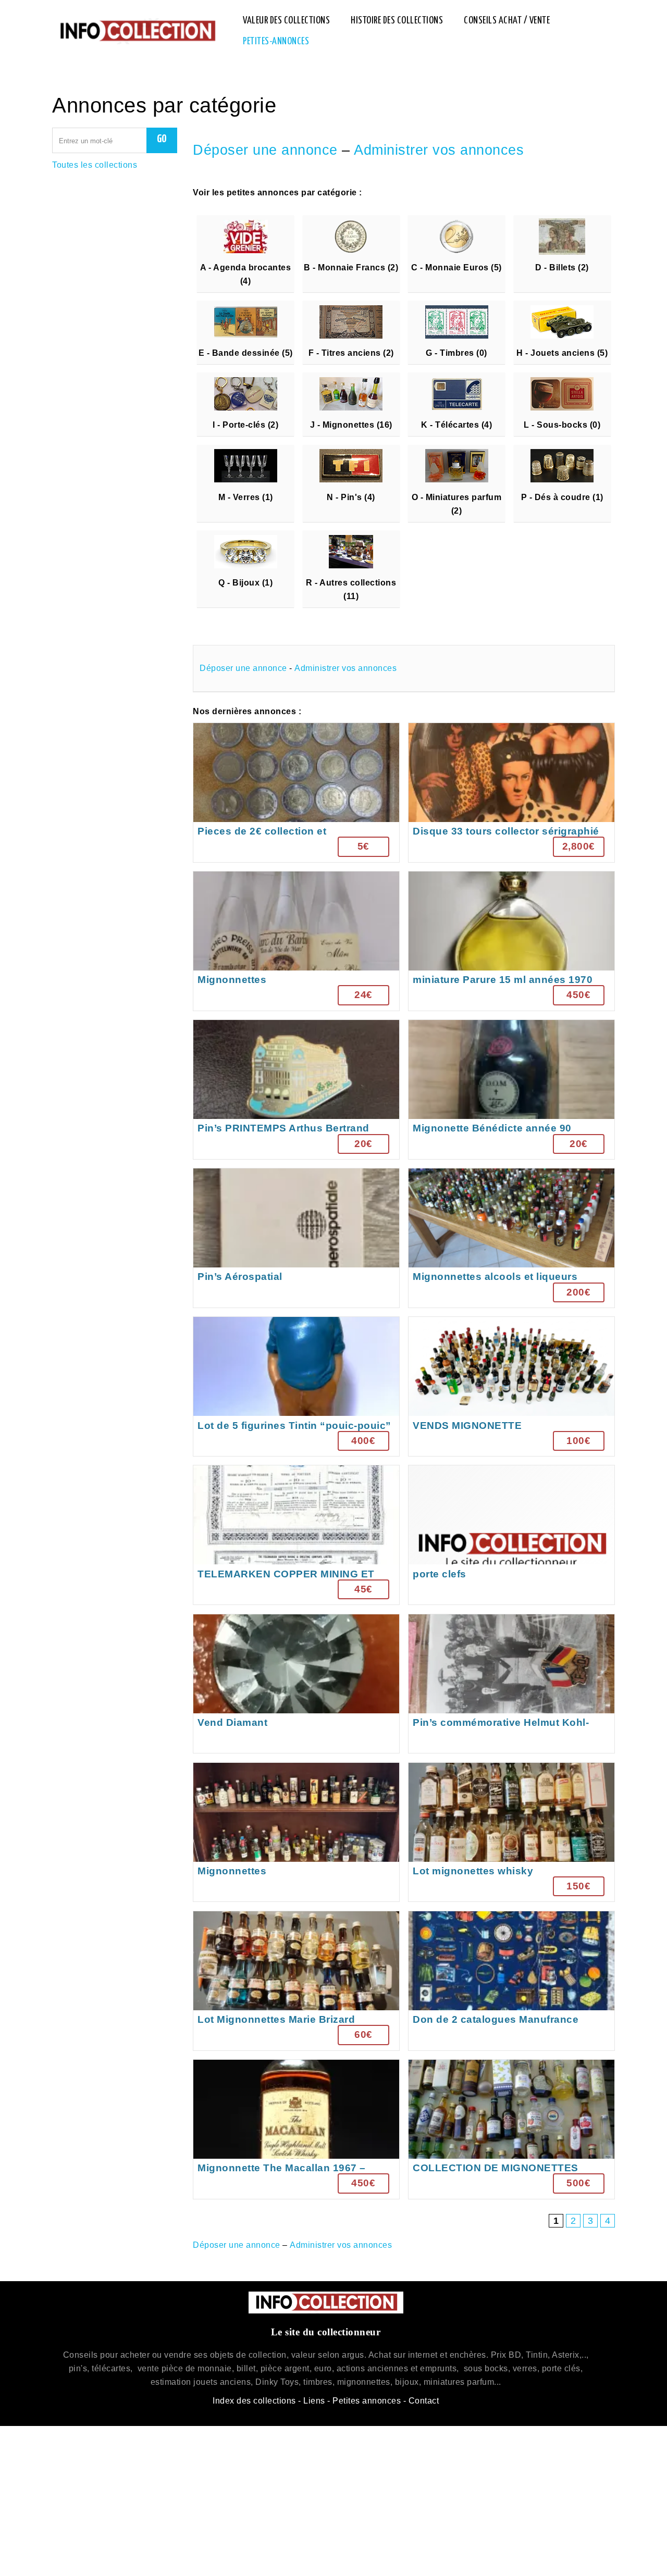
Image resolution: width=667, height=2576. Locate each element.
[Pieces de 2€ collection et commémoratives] (296, 793)
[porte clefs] (511, 1535)
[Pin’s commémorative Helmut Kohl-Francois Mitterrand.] (511, 1684)
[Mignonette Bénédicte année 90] (511, 1090)
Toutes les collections (95, 165)
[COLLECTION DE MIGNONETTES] (511, 2129)
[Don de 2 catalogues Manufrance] (511, 1981)
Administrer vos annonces (439, 150)
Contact (424, 2401)
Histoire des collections (397, 21)
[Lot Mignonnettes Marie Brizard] (296, 1981)
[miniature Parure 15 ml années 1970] (511, 941)
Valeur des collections (286, 21)
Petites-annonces (276, 41)
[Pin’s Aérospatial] (296, 1238)
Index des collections (254, 2401)
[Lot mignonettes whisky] (511, 1832)
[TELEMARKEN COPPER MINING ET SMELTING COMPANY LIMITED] (296, 1535)
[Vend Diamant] (296, 1684)
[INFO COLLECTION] (137, 31)
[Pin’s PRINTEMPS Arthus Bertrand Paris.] (296, 1090)
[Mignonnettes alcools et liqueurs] (511, 1238)
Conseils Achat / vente (507, 21)
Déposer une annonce (265, 150)
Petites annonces (367, 2401)
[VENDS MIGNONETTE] (511, 1386)
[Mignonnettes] (296, 941)
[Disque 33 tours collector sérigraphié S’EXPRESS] (511, 793)
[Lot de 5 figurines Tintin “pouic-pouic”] (296, 1386)
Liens (314, 2401)
